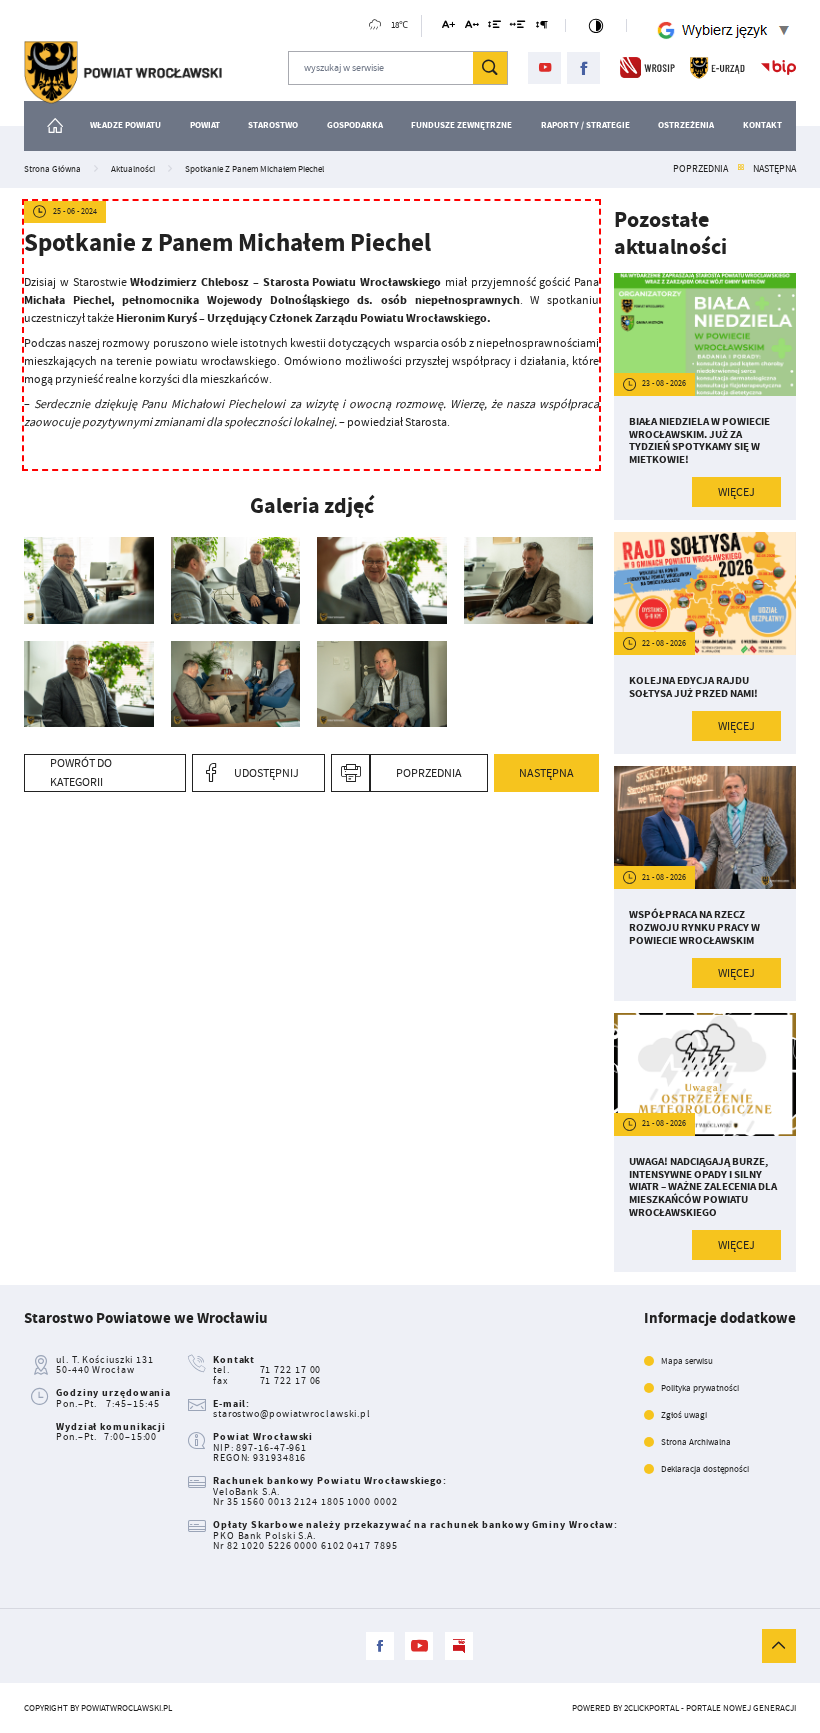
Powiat (205, 125)
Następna (774, 169)
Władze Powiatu (125, 125)
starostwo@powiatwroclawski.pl (292, 1413)
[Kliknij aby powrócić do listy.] (741, 169)
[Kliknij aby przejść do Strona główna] (55, 126)
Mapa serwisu (687, 1361)
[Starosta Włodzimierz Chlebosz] (89, 580)
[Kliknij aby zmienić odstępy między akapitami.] (542, 27)
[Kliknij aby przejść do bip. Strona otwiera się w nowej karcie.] (778, 67)
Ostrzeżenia (686, 125)
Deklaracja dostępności (705, 1469)
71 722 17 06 (291, 1380)
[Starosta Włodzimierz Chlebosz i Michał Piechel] (236, 580)
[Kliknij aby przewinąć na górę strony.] (779, 1646)
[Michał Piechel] (382, 684)
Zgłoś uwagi (684, 1415)
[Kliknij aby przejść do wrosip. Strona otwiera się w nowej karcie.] (647, 67)
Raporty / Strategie (585, 125)
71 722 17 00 (291, 1369)
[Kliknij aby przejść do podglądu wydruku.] (350, 773)
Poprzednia (700, 169)
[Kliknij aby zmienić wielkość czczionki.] (448, 27)
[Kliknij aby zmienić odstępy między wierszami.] (494, 27)
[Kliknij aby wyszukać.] (490, 68)
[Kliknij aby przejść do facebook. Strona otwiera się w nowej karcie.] (583, 68)
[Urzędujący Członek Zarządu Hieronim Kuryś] (529, 580)
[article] (705, 396)
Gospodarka (355, 125)
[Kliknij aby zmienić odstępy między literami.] (472, 27)
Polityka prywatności (700, 1388)
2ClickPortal (651, 1708)
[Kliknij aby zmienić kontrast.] (595, 25)
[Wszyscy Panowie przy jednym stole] (236, 684)
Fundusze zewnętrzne (461, 125)
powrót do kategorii (81, 772)
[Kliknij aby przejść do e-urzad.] (717, 67)
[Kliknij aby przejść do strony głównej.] (123, 72)
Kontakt (762, 125)
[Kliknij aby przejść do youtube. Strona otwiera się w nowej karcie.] (544, 68)
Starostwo (273, 125)
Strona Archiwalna (696, 1442)
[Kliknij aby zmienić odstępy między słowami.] (518, 27)
